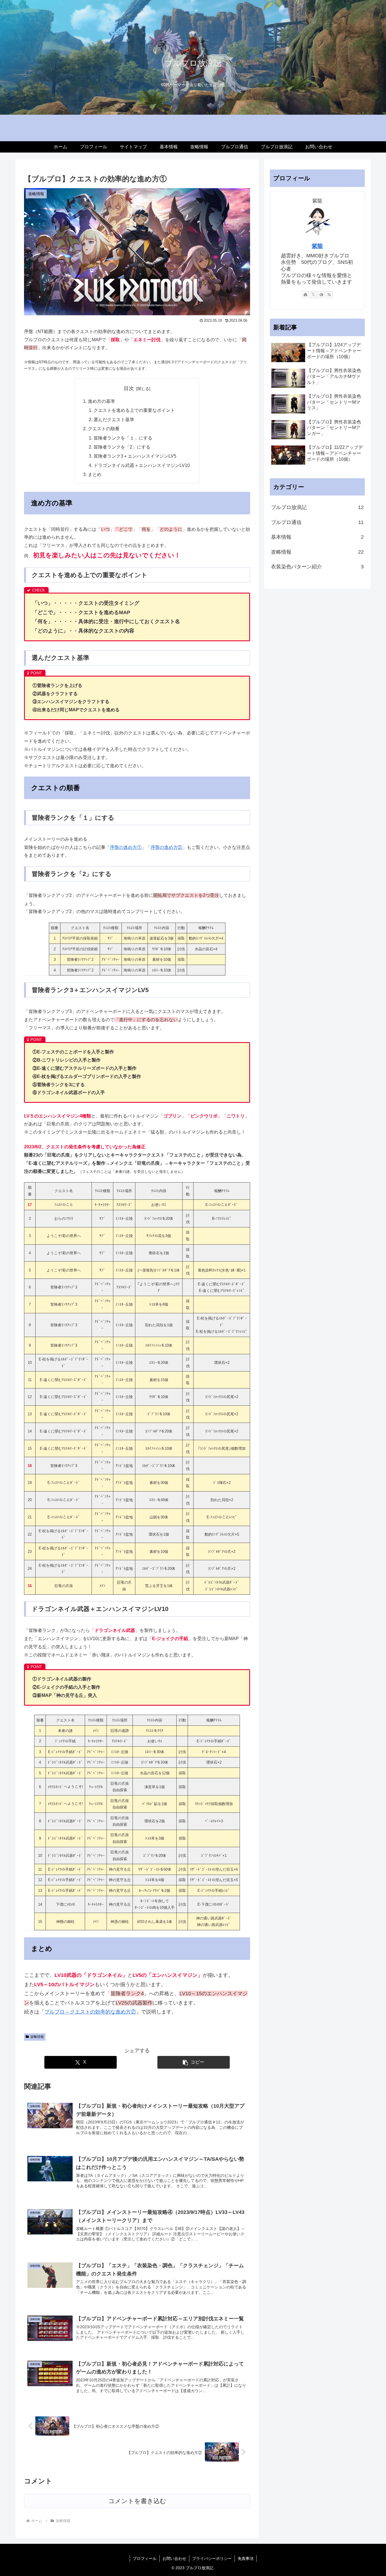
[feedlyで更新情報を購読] (321, 295)
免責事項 (246, 2558)
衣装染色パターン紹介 (317, 567)
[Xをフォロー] (313, 295)
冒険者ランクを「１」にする (123, 438)
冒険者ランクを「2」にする (122, 447)
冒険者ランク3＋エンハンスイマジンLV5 (135, 456)
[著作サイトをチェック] (305, 295)
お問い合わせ (174, 2558)
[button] (194, 2062)
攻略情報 (37, 2037)
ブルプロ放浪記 (317, 507)
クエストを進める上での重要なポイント (134, 410)
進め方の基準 (101, 401)
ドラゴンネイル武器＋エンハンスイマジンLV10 (142, 465)
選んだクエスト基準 (114, 419)
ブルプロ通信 (317, 522)
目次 (129, 388)
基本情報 (317, 537)
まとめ (95, 474)
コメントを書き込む (137, 2501)
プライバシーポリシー (212, 2558)
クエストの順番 (104, 429)
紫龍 (317, 246)
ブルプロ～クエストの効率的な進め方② (90, 2012)
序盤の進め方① (126, 847)
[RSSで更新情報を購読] (329, 295)
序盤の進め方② (166, 847)
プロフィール (145, 2558)
